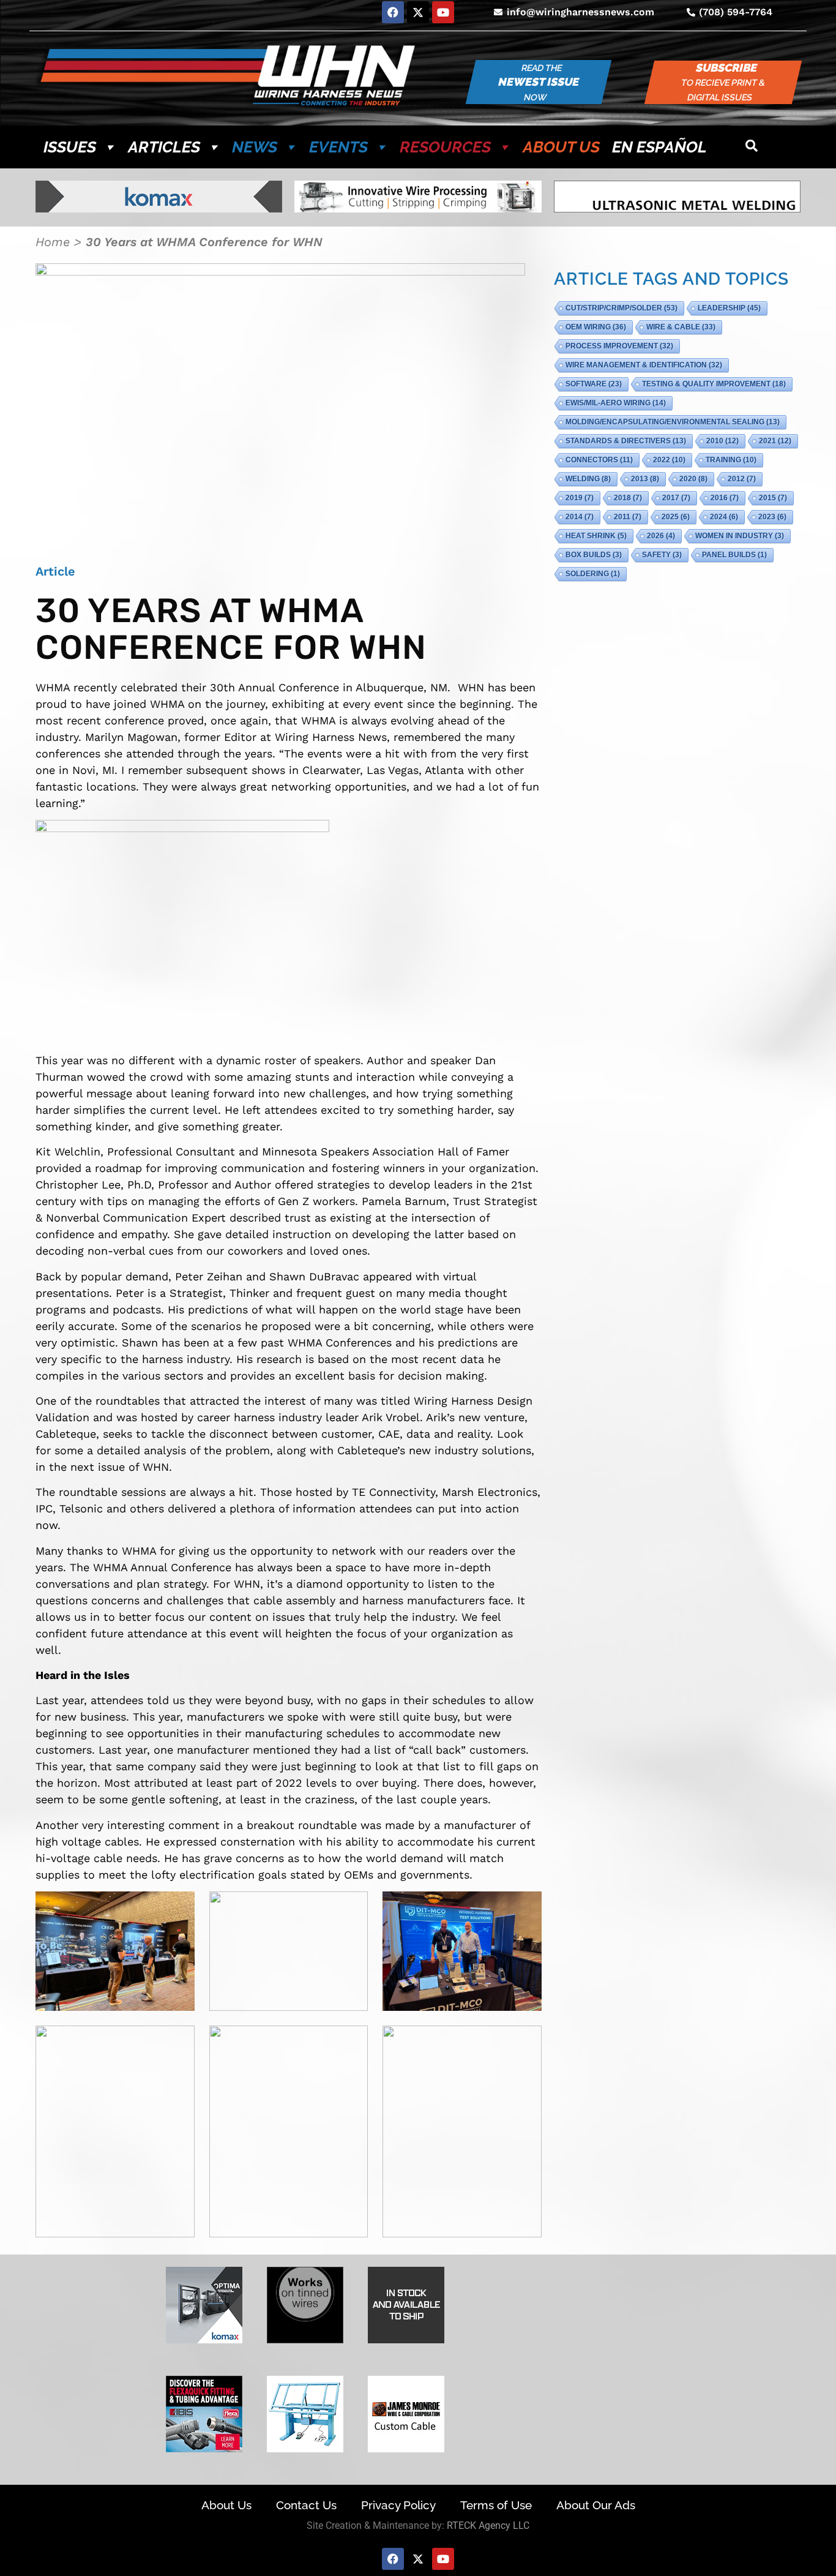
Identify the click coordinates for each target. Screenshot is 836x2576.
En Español (659, 147)
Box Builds (594, 555)
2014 (580, 517)
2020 (693, 479)
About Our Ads (596, 2505)
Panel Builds (734, 555)
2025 (676, 517)
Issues (70, 147)
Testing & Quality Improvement (714, 384)
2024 (724, 517)
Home (53, 242)
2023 (772, 517)
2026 (661, 536)
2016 (725, 498)
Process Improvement (619, 346)
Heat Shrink (596, 536)
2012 (742, 479)
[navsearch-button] (752, 147)
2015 (773, 498)
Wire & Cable (681, 327)
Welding (588, 479)
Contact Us (306, 2505)
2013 (645, 479)
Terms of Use (496, 2505)
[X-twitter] (418, 12)
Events (338, 147)
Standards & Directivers (626, 441)
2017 (676, 498)
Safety (662, 555)
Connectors (599, 460)
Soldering (593, 574)
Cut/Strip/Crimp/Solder (621, 308)
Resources (445, 147)
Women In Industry (740, 536)
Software (594, 384)
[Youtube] (443, 12)
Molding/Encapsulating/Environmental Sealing (673, 422)
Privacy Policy (398, 2505)
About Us (561, 147)
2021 (775, 441)
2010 (722, 441)
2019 (580, 498)
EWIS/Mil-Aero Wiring (616, 403)
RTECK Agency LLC (488, 2525)
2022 (669, 460)
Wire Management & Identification (644, 365)
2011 (628, 517)
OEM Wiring (596, 327)
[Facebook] (393, 12)
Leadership (729, 308)
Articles (164, 147)
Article (55, 571)
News (255, 147)
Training (731, 460)
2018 (628, 498)
